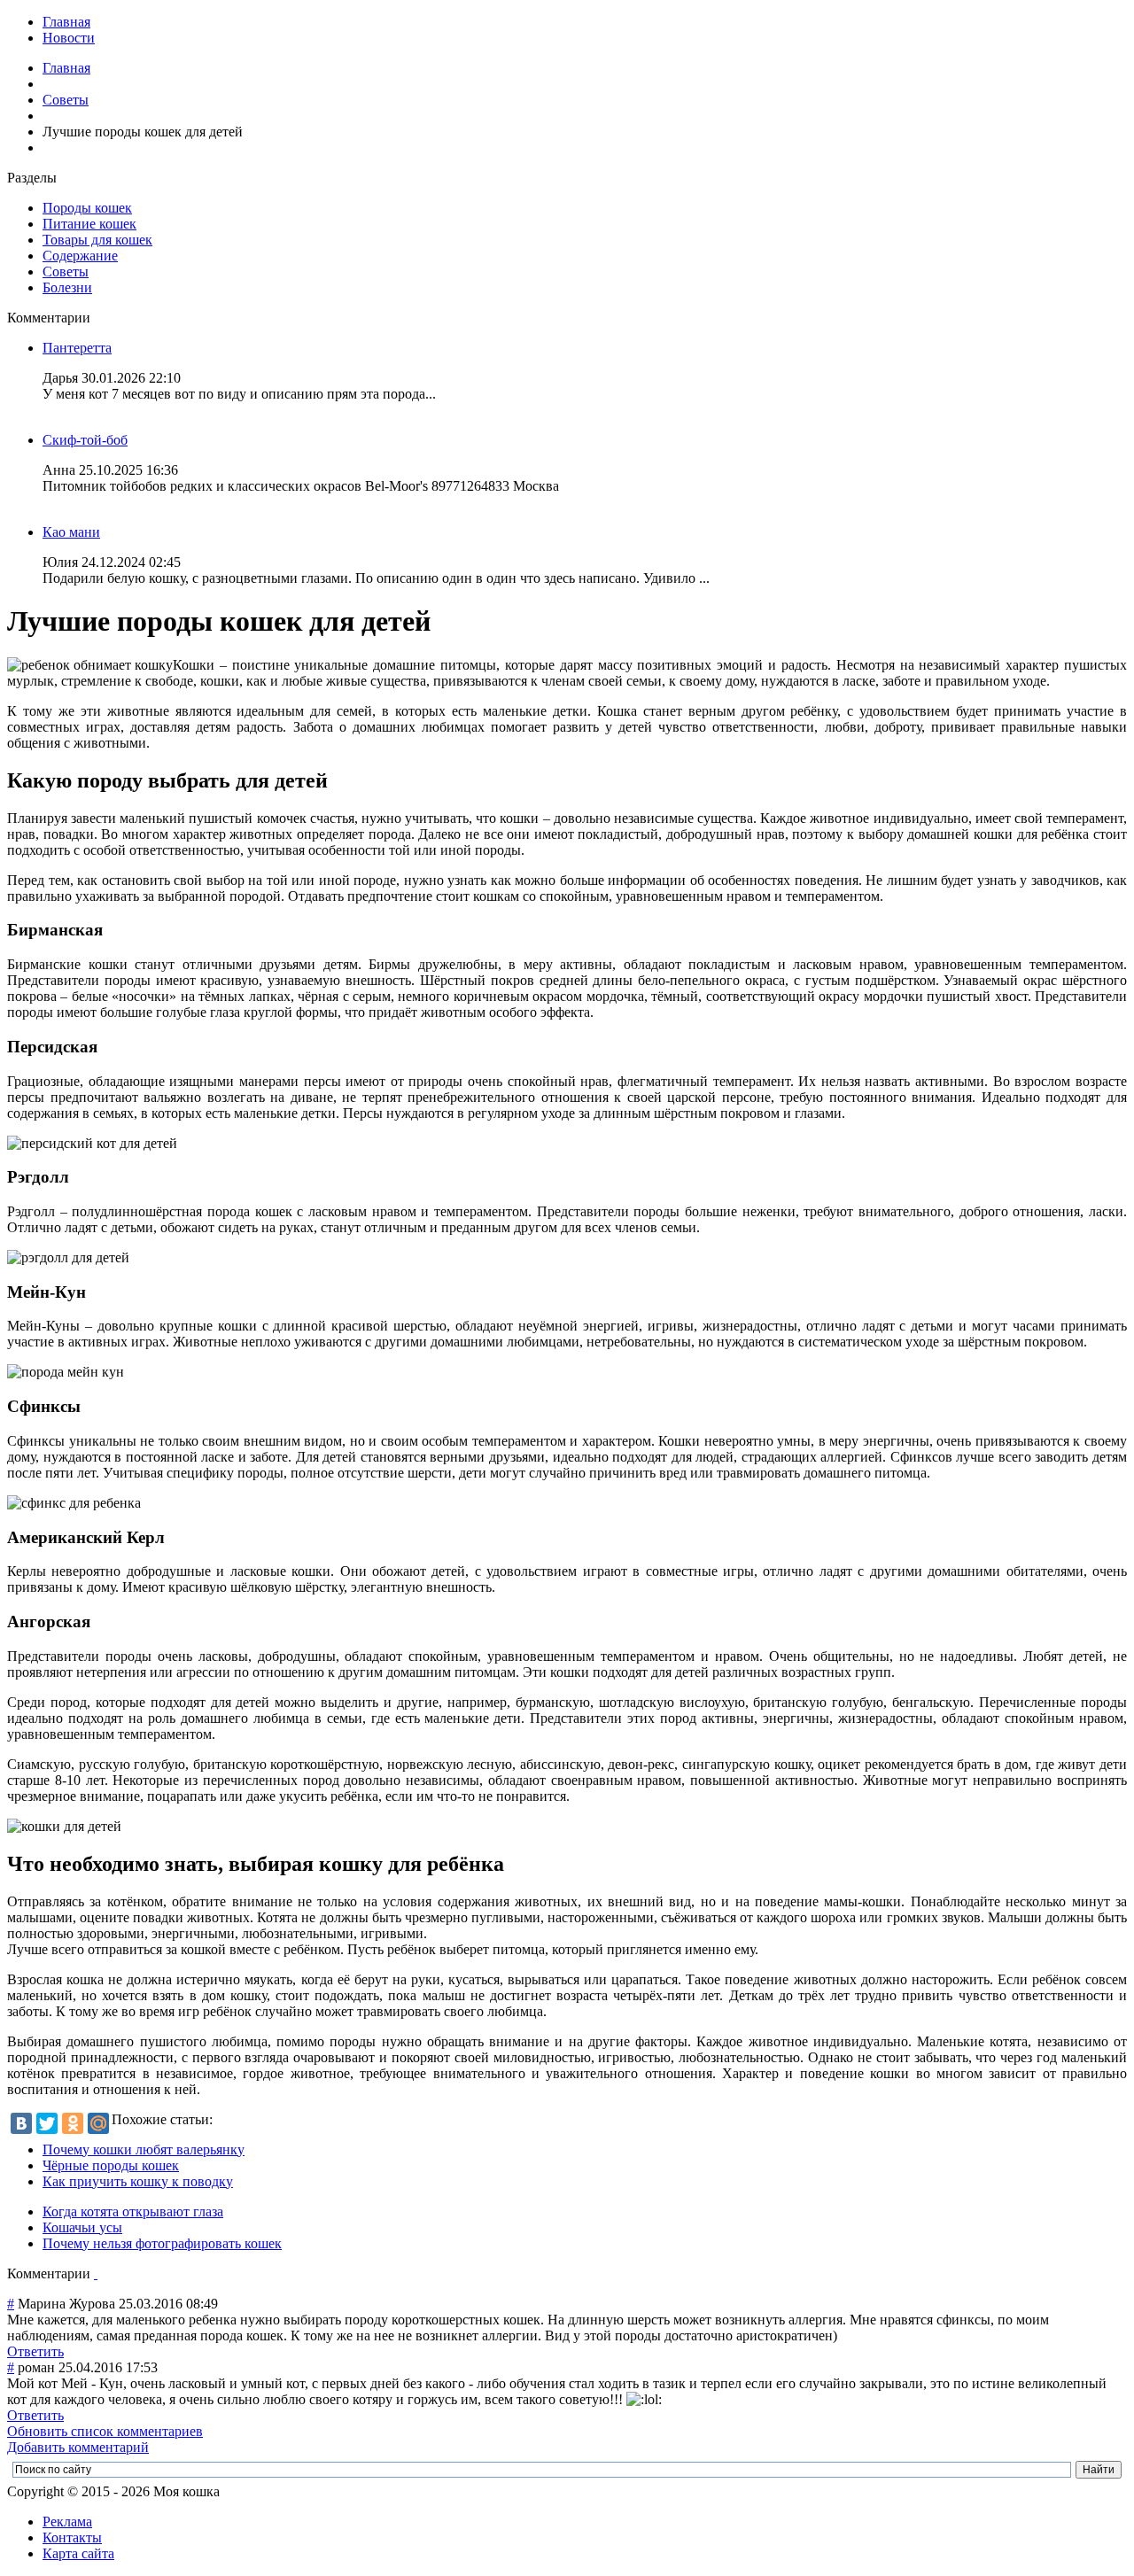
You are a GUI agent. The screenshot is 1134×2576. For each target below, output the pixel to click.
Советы (66, 100)
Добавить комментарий (78, 2447)
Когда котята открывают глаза (133, 2211)
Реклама (67, 2522)
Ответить (35, 2351)
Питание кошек (89, 224)
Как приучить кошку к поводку (138, 2181)
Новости (69, 38)
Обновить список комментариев (105, 2431)
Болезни (67, 287)
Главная (66, 22)
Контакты (72, 2537)
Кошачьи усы (82, 2227)
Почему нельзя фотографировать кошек (162, 2243)
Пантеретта (77, 348)
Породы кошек (87, 208)
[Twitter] (47, 2123)
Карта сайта (78, 2553)
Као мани (71, 532)
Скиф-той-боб (85, 440)
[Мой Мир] (98, 2123)
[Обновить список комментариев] (96, 2273)
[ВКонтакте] (21, 2123)
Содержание (80, 256)
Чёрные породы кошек (111, 2165)
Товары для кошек (97, 240)
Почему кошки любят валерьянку (144, 2149)
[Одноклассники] (73, 2123)
